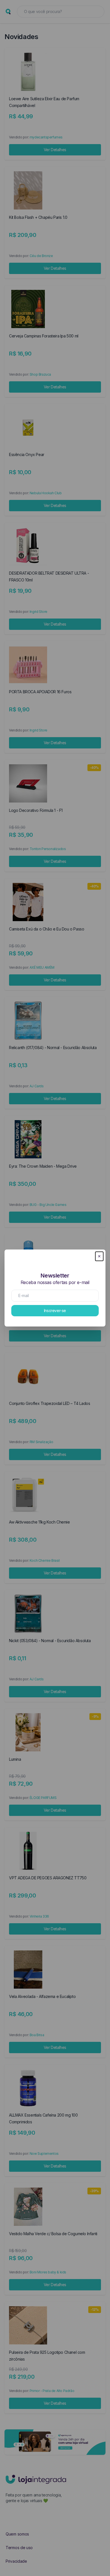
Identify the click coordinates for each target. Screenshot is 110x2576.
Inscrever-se (55, 1311)
